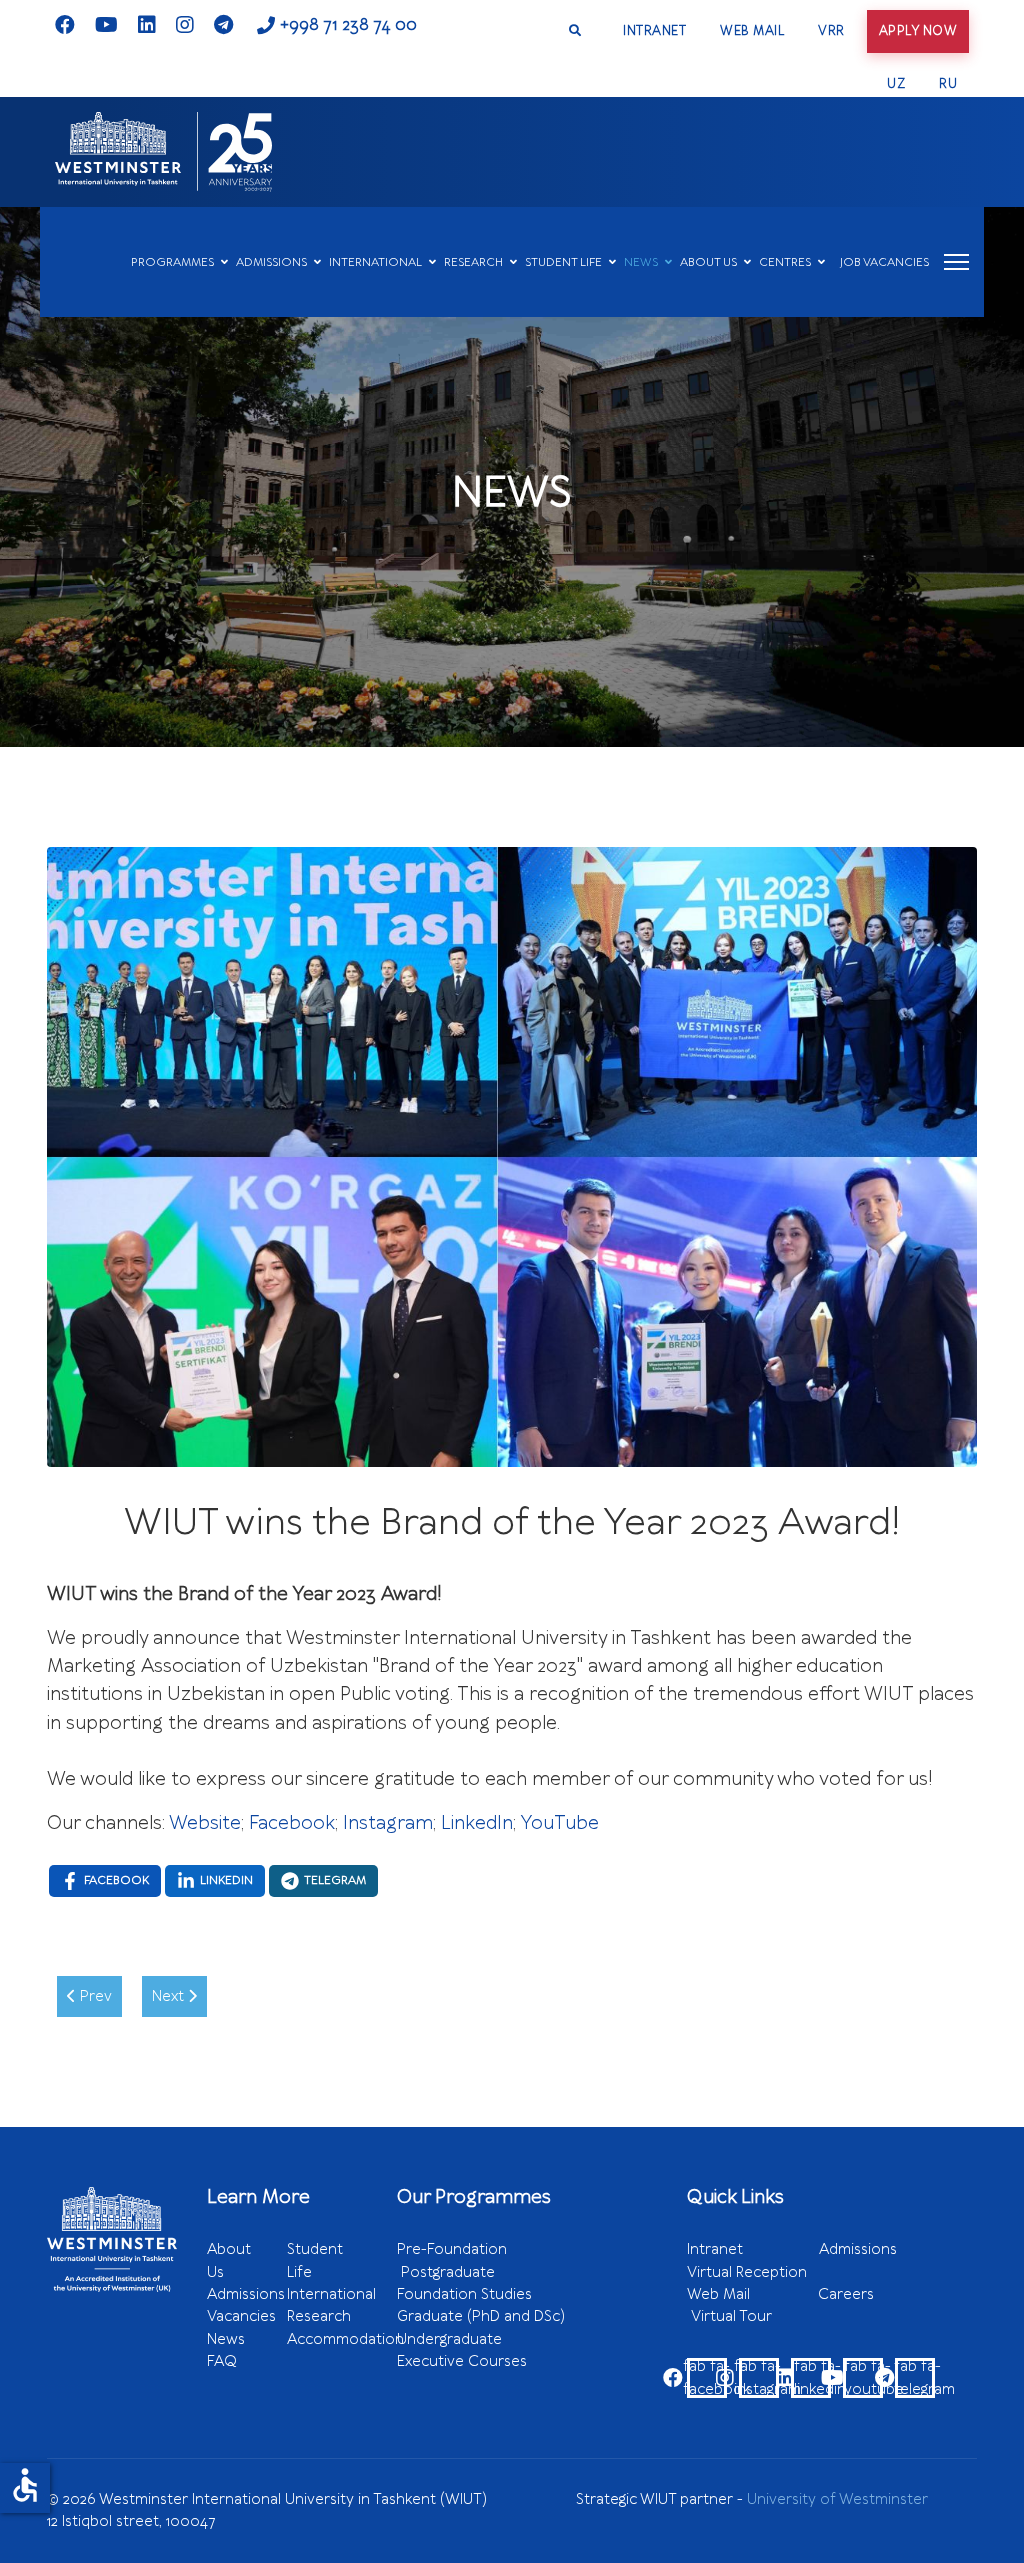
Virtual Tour (731, 2316)
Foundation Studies (498, 2294)
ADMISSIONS (271, 262)
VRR (831, 30)
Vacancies (241, 2316)
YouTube (559, 1823)
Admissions (246, 2294)
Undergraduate (499, 2339)
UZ (896, 83)
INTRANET (654, 30)
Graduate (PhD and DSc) (481, 2316)
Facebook (292, 1823)
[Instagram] (185, 25)
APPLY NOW (918, 30)
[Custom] (223, 25)
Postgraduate (448, 2272)
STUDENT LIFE (563, 262)
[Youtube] (106, 25)
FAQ (222, 2361)
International (331, 2294)
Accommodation (345, 2339)
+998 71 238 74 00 (348, 24)
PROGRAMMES (172, 262)
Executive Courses (462, 2361)
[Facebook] (65, 25)
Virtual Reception (747, 2272)
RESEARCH (473, 262)
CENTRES (785, 262)
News (226, 2339)
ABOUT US (708, 262)
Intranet (753, 2249)
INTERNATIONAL (375, 262)
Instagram (388, 1823)
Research (319, 2316)
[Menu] (956, 262)
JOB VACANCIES (884, 262)
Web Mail (752, 2294)
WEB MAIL (752, 30)
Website (205, 1823)
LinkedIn (477, 1823)
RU (948, 83)
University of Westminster (837, 2499)
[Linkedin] (147, 25)
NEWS (641, 262)
